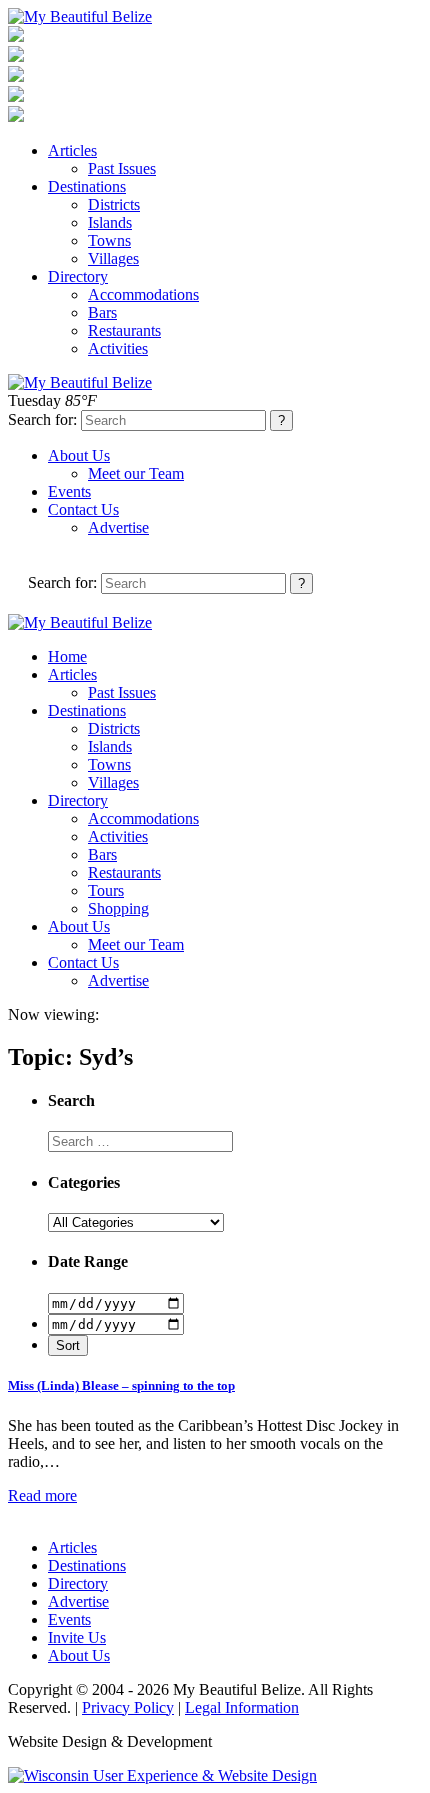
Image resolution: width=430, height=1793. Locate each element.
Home (67, 656)
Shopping (118, 908)
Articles (72, 150)
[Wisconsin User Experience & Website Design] (162, 1775)
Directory (78, 276)
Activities (118, 348)
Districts (114, 204)
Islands (110, 222)
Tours (106, 890)
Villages (113, 258)
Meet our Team (136, 473)
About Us (79, 455)
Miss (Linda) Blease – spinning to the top (121, 1385)
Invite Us (77, 1637)
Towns (109, 240)
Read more (42, 1495)
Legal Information (242, 1707)
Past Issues (122, 168)
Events (69, 491)
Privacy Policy (128, 1707)
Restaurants (124, 330)
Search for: (42, 419)
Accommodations (143, 294)
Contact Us (83, 509)
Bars (102, 312)
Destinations (87, 186)
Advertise (118, 527)
